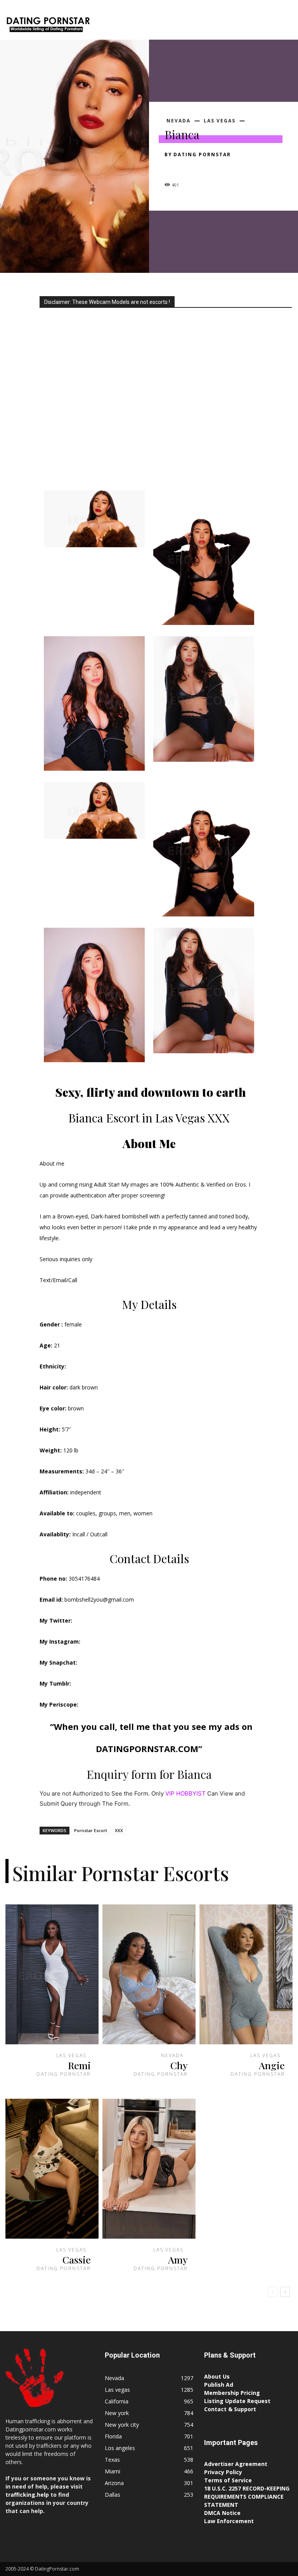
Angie (272, 2065)
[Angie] (246, 1974)
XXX (119, 1830)
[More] (244, 168)
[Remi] (52, 1974)
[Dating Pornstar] (48, 26)
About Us (217, 2376)
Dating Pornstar (202, 154)
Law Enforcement (229, 2521)
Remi (79, 2065)
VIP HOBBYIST (185, 1793)
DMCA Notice (222, 2513)
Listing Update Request (237, 2401)
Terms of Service (228, 2480)
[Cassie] (52, 2169)
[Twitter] (190, 168)
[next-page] (285, 2292)
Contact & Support (230, 2409)
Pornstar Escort (91, 1830)
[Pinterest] (208, 168)
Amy (178, 2259)
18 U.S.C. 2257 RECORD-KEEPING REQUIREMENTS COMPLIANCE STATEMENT (247, 2497)
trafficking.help (27, 2495)
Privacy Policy (223, 2472)
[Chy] (149, 1974)
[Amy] (149, 2169)
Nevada (178, 121)
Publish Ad (219, 2385)
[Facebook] (172, 168)
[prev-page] (273, 2292)
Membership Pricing (232, 2393)
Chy (179, 2065)
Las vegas (220, 121)
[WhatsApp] (226, 168)
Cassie (77, 2259)
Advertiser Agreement (236, 2464)
